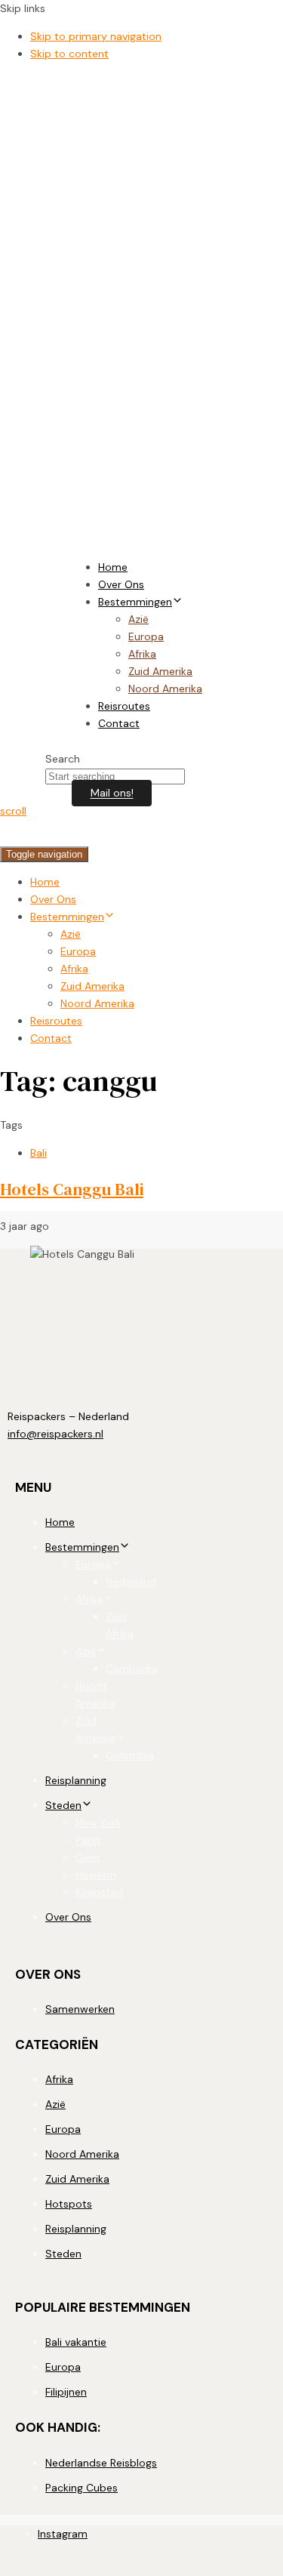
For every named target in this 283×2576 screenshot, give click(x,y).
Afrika (142, 654)
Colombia (130, 1755)
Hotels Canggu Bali (72, 1189)
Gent (88, 1857)
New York (98, 1823)
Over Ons (121, 584)
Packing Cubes (82, 2488)
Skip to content (69, 54)
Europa (146, 636)
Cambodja (132, 1669)
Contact (119, 723)
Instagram (63, 2534)
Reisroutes (124, 706)
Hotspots (69, 2204)
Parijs (88, 1840)
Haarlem (96, 1875)
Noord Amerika (165, 689)
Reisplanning (76, 1780)
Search (63, 759)
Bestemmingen (135, 602)
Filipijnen (66, 2392)
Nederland (131, 1582)
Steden (63, 1805)
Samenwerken (80, 2009)
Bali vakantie (76, 2342)
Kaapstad (99, 1892)
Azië (138, 619)
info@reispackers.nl (55, 1434)
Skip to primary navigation (96, 36)
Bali (38, 1153)
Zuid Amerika (160, 671)
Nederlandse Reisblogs (101, 2463)
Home (113, 567)
